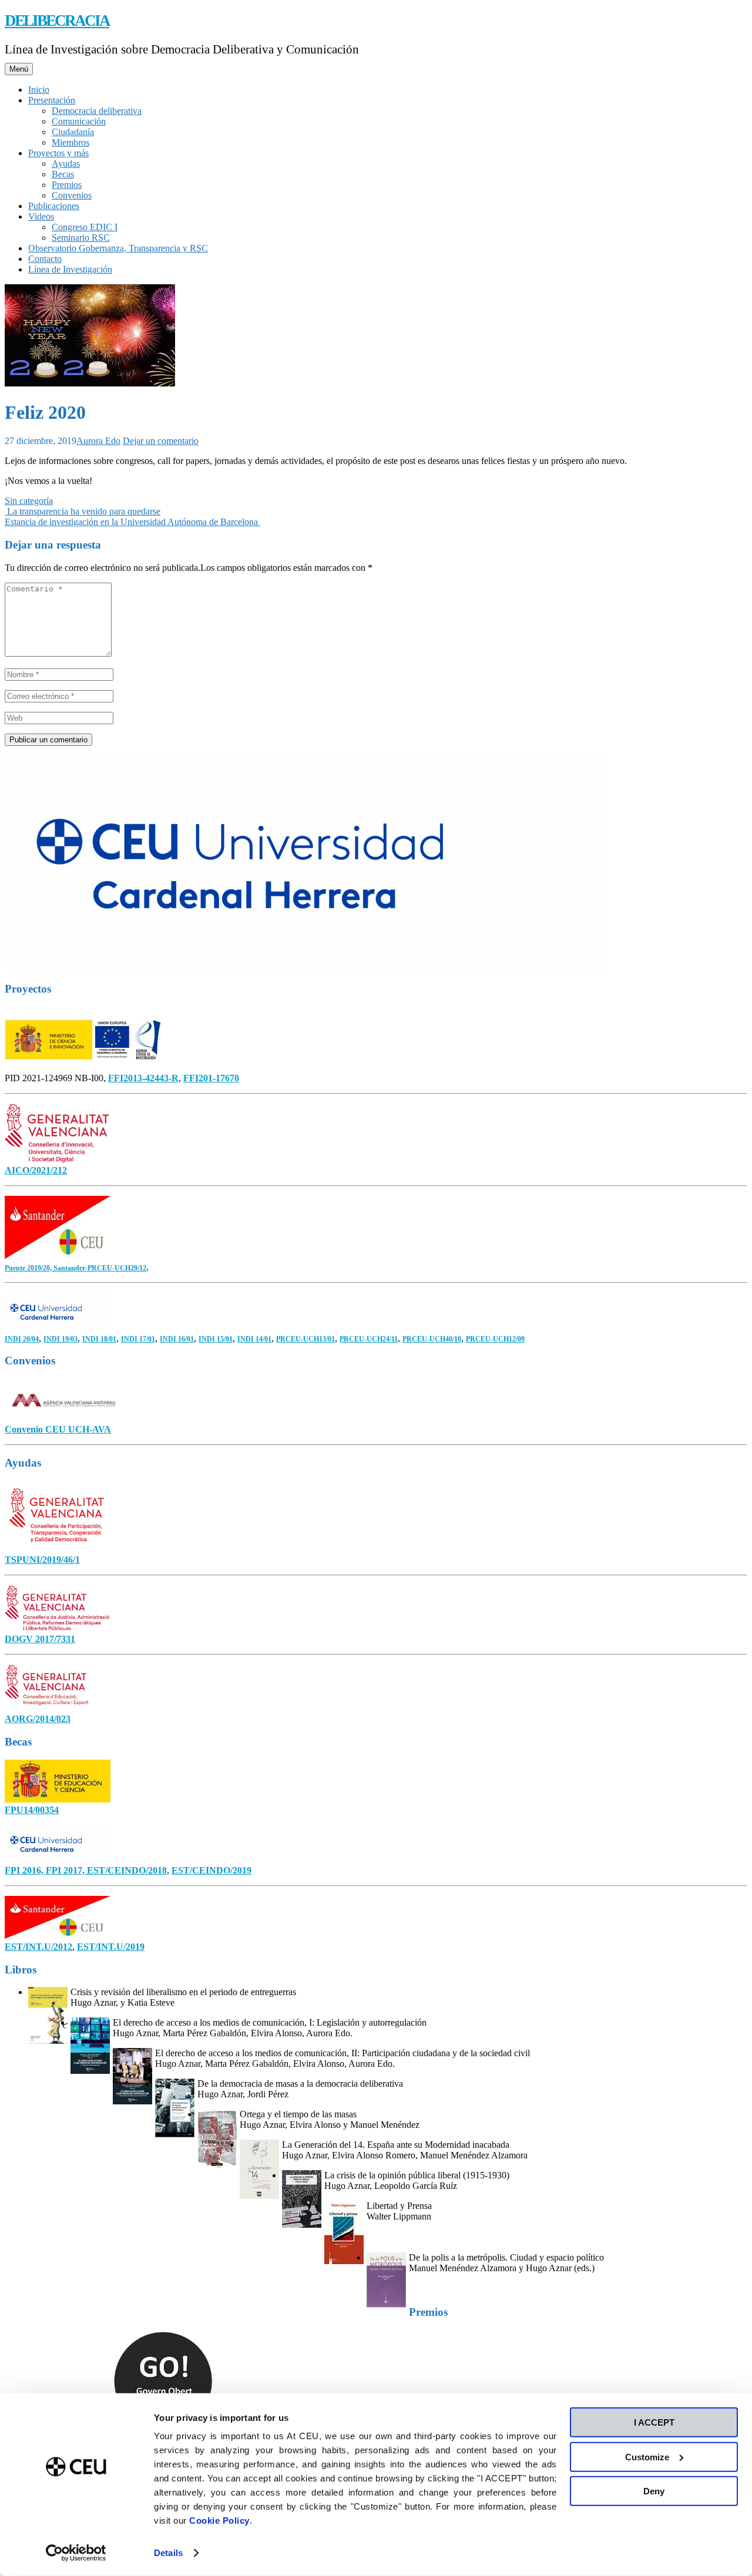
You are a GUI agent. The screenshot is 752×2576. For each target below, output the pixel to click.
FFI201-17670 (211, 1078)
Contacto (45, 259)
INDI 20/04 (22, 1339)
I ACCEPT (654, 2422)
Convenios (72, 195)
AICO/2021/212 (36, 1170)
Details (168, 2553)
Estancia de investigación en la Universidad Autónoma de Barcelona (132, 522)
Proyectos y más (58, 153)
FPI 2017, (66, 1870)
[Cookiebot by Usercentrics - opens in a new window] (76, 2553)
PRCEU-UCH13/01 (305, 1339)
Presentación (52, 100)
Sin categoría (29, 501)
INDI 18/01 (99, 1339)
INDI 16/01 (177, 1339)
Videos (41, 216)
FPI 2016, (25, 1870)
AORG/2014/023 (38, 1719)
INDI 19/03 (61, 1339)
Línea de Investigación (70, 269)
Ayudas (66, 164)
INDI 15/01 (216, 1339)
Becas (63, 174)
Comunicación (79, 121)
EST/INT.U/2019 (111, 1947)
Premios (67, 185)
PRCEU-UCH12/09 (495, 1339)
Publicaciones (54, 206)
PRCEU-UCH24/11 (369, 1339)
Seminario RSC (81, 238)
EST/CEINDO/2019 (211, 1870)
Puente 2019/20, (29, 1268)
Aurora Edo (98, 441)
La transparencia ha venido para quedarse (83, 511)
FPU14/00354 (32, 1810)
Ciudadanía (73, 132)
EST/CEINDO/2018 (127, 1870)
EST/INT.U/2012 (38, 1947)
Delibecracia (57, 21)
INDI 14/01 (254, 1339)
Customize (647, 2456)
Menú (19, 69)
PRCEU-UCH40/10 (432, 1339)
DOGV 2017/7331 (40, 1639)
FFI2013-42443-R (143, 1078)
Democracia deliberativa (97, 111)
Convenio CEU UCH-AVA (58, 1429)
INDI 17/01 (138, 1339)
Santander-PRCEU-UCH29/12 (100, 1268)
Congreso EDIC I (85, 227)
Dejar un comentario (161, 441)
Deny (654, 2491)
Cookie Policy (219, 2520)
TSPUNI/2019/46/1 (42, 1560)
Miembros (70, 142)
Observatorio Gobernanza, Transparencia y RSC (118, 248)
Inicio (39, 90)
